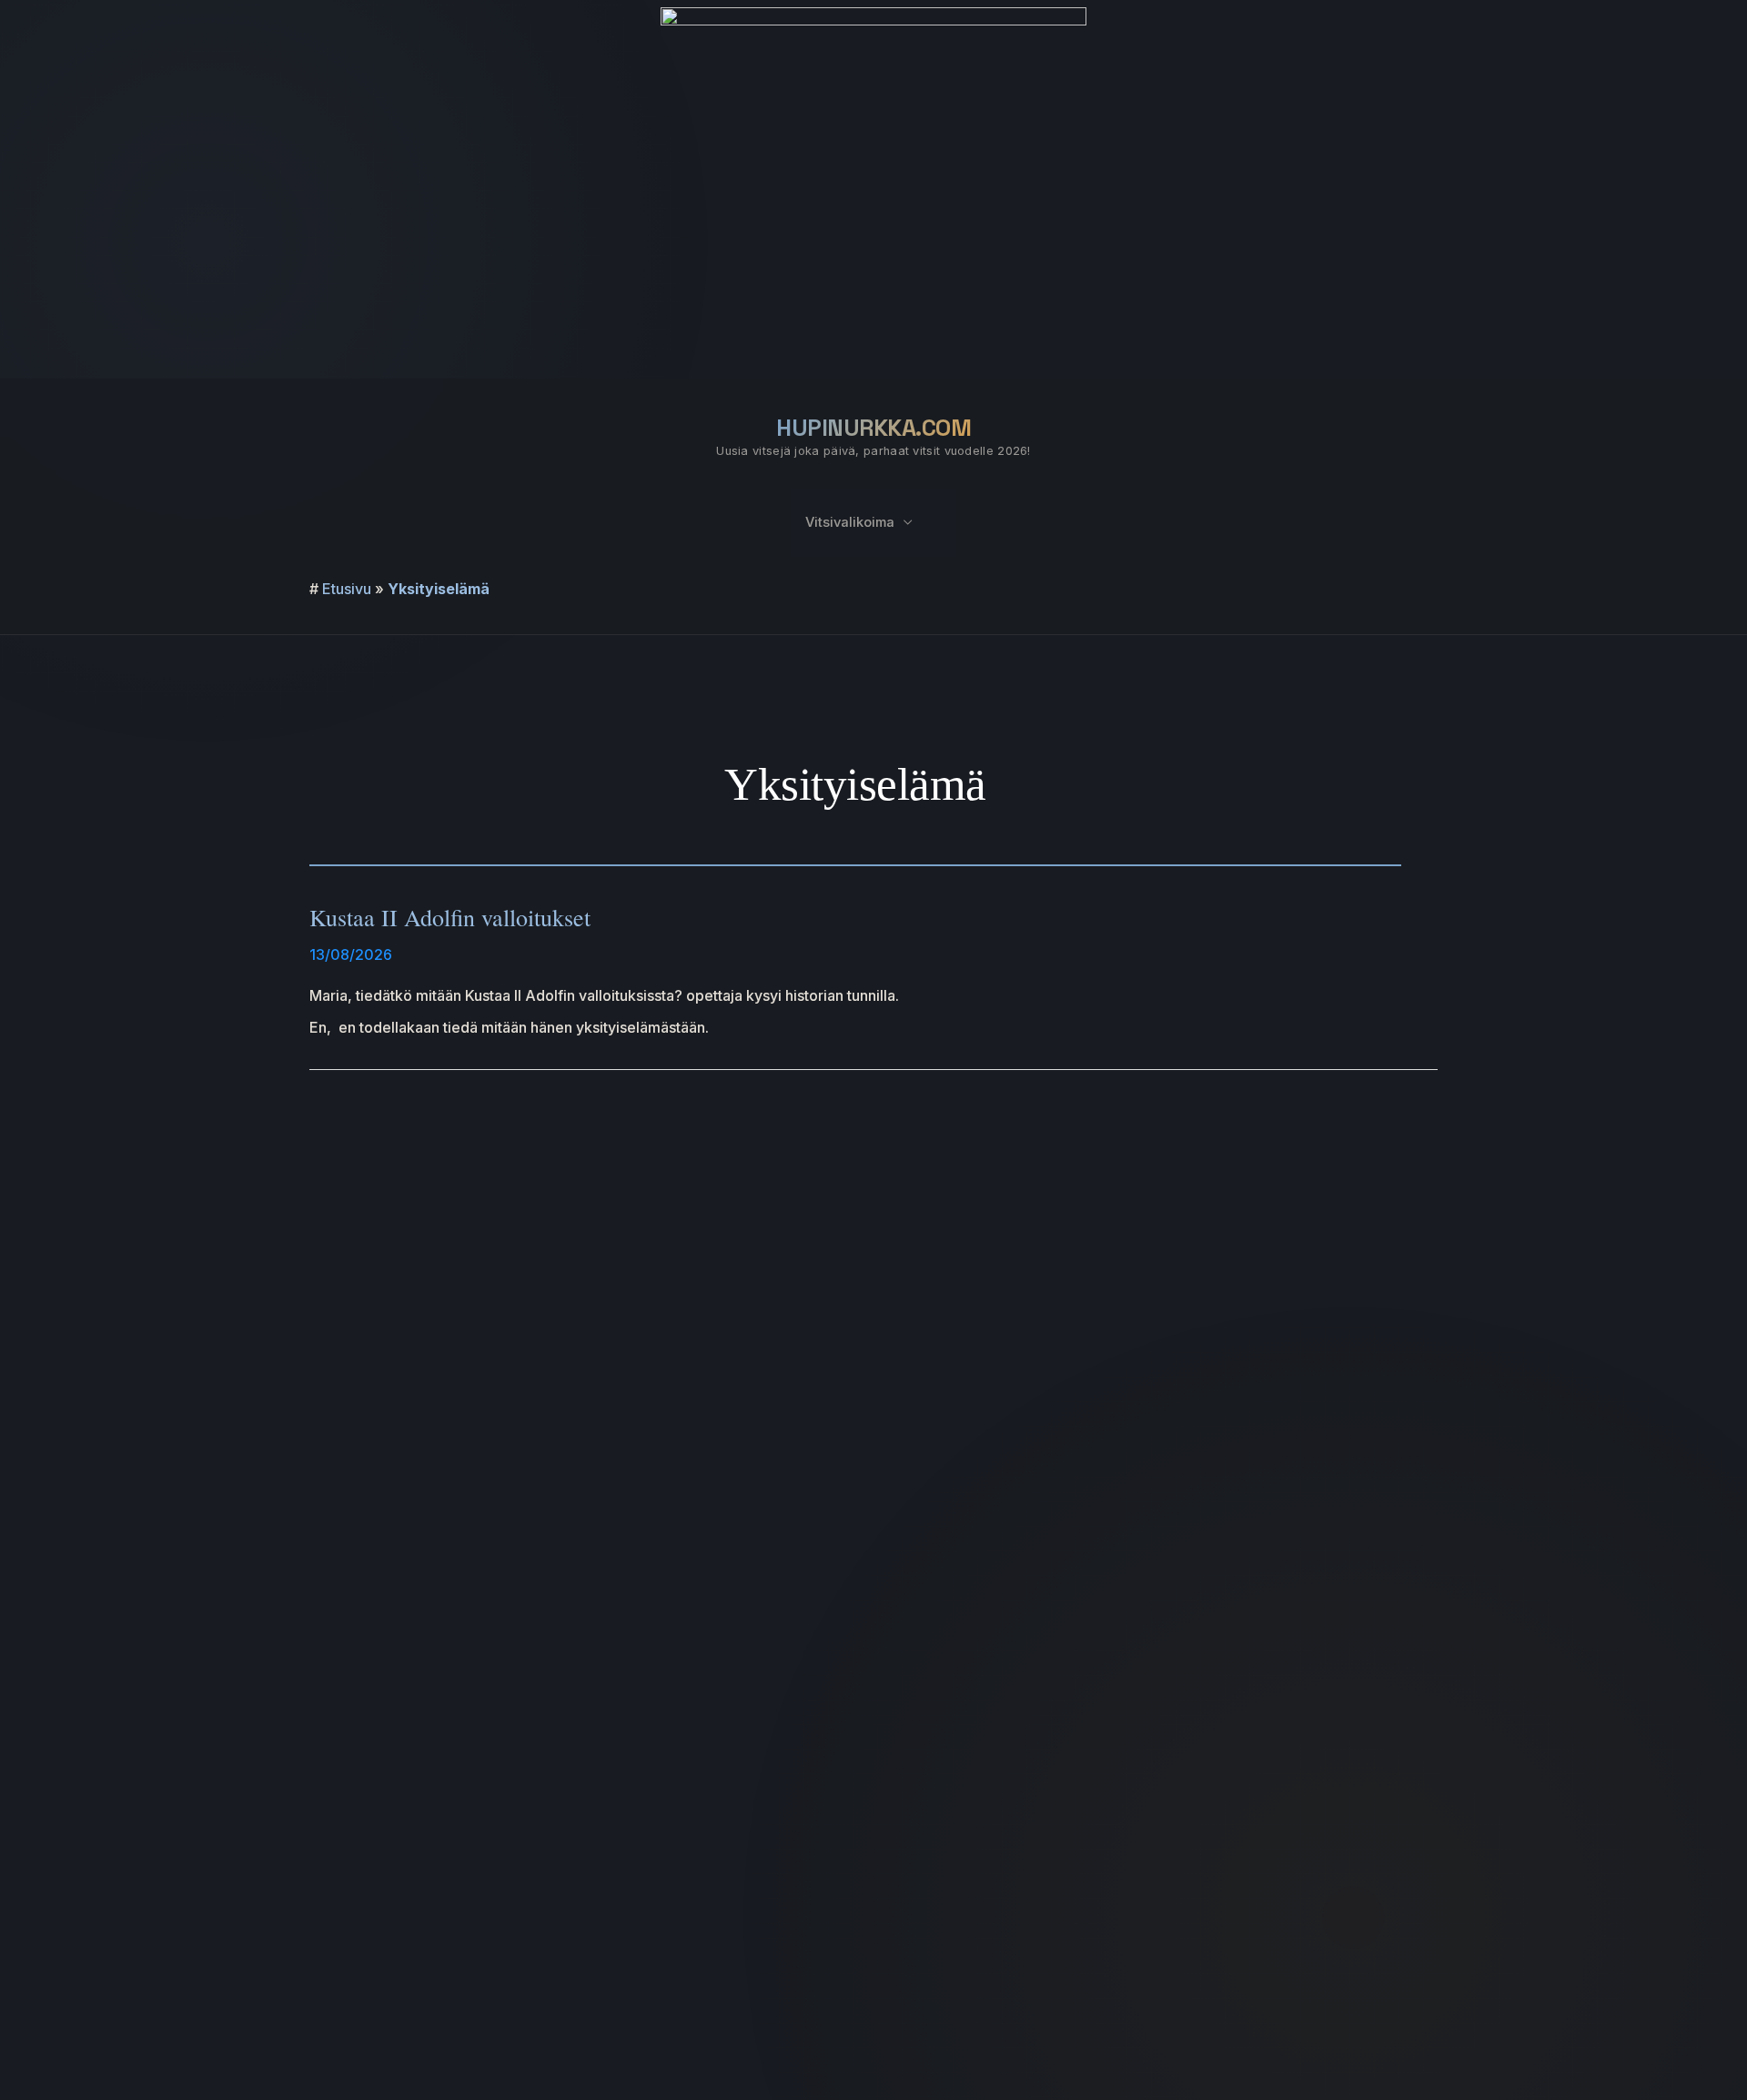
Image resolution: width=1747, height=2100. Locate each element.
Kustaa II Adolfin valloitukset (450, 917)
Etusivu (347, 589)
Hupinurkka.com (873, 428)
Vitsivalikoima (850, 522)
